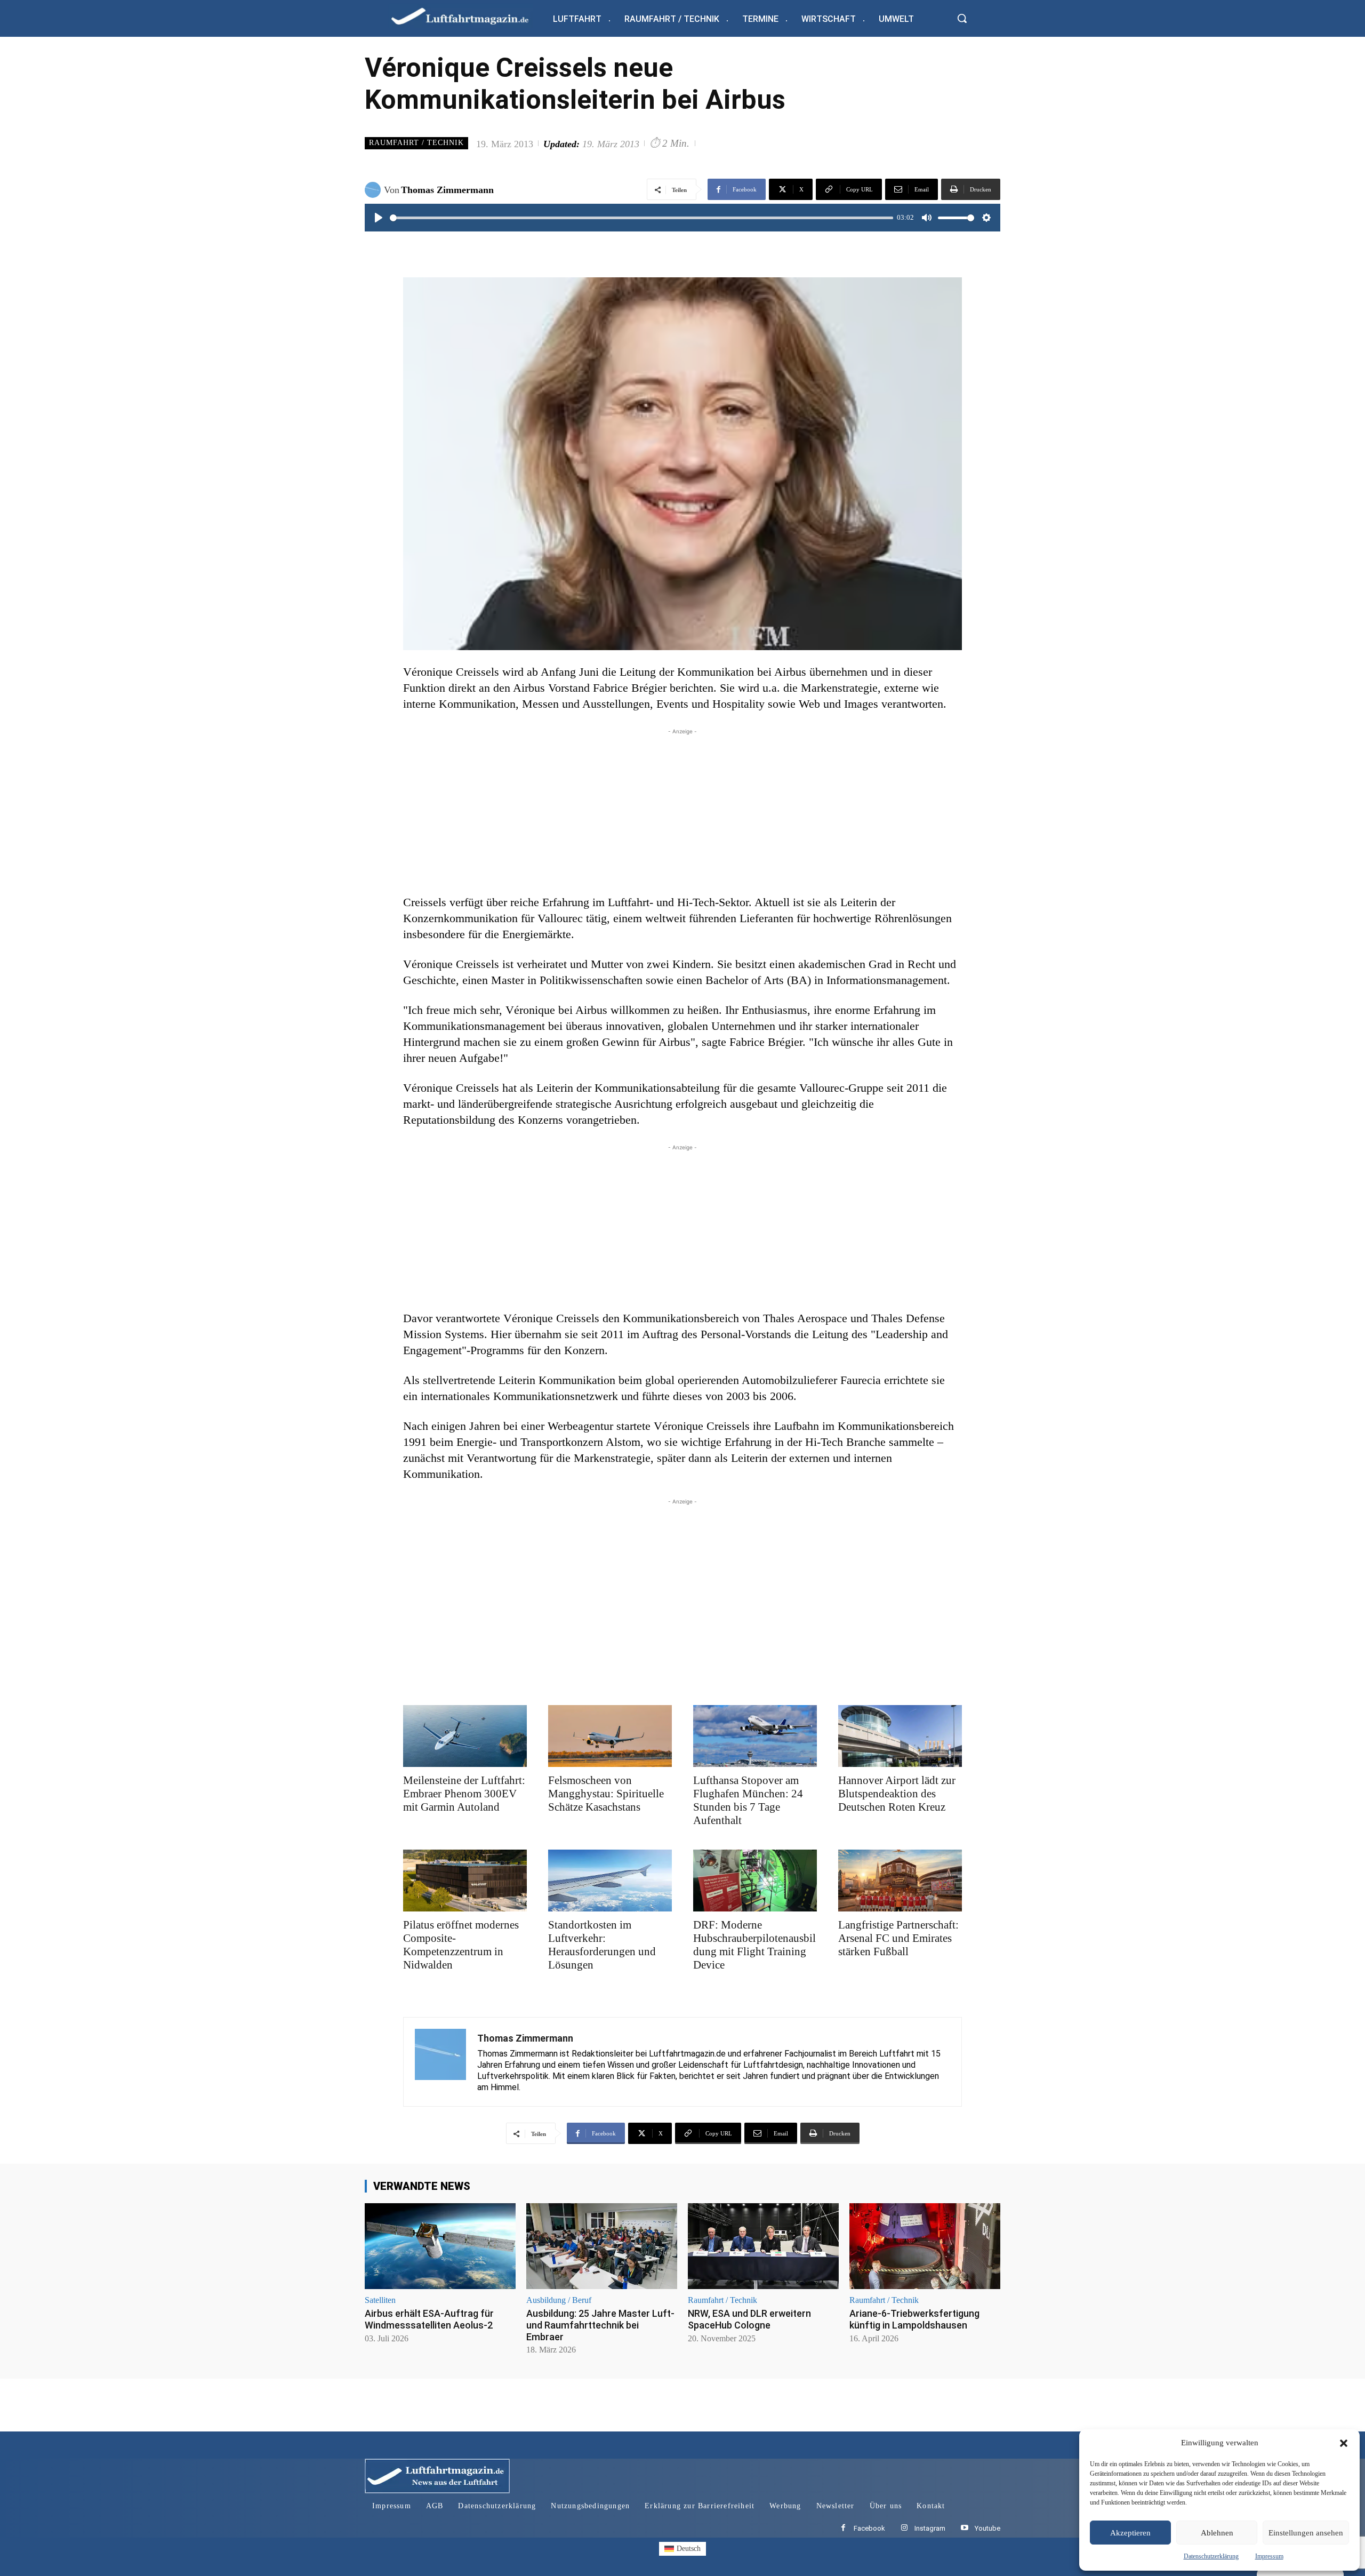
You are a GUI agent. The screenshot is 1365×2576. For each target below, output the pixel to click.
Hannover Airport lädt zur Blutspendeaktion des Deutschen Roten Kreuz (897, 1794)
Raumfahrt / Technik (416, 143)
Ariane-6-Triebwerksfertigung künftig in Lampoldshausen (914, 2319)
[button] (1344, 2443)
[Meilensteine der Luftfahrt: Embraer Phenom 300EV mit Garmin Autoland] (465, 1736)
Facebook (869, 2528)
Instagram (930, 2528)
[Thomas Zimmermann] (374, 190)
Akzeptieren (1130, 2533)
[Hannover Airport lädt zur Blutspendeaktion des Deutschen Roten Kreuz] (900, 1736)
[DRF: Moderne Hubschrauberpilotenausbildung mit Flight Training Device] (755, 1881)
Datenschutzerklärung (1211, 2556)
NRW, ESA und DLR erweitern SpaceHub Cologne (749, 2319)
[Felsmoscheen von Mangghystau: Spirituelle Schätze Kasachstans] (610, 1736)
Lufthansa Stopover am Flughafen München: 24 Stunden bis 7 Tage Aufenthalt (748, 1800)
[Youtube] (964, 2528)
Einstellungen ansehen (1306, 2533)
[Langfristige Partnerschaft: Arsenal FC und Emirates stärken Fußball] (900, 1881)
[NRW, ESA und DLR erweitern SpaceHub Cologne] (763, 2246)
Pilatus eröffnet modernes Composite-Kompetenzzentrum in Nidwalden (461, 1945)
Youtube (987, 2528)
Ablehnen (1217, 2533)
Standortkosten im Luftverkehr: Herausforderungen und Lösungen (602, 1945)
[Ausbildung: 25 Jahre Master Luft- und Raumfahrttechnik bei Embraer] (602, 2246)
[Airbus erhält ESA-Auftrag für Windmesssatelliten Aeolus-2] (440, 2246)
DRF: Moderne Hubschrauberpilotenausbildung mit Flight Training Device (754, 1945)
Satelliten (380, 2300)
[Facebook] (843, 2528)
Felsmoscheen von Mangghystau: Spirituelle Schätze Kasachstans (606, 1794)
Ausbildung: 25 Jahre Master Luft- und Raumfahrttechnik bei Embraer (600, 2325)
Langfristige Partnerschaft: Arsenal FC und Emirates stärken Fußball (898, 1938)
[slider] (641, 218)
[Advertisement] (682, 812)
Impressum (1269, 2556)
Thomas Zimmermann (447, 190)
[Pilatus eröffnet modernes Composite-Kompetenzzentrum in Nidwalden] (465, 1881)
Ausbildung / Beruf (559, 2300)
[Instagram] (904, 2528)
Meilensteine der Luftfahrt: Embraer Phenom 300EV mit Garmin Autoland (464, 1794)
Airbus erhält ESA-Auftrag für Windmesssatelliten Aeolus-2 (429, 2319)
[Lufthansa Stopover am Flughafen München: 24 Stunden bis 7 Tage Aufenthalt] (755, 1736)
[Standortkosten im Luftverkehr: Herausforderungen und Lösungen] (610, 1881)
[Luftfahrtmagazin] (469, 16)
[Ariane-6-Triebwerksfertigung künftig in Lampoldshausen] (925, 2246)
